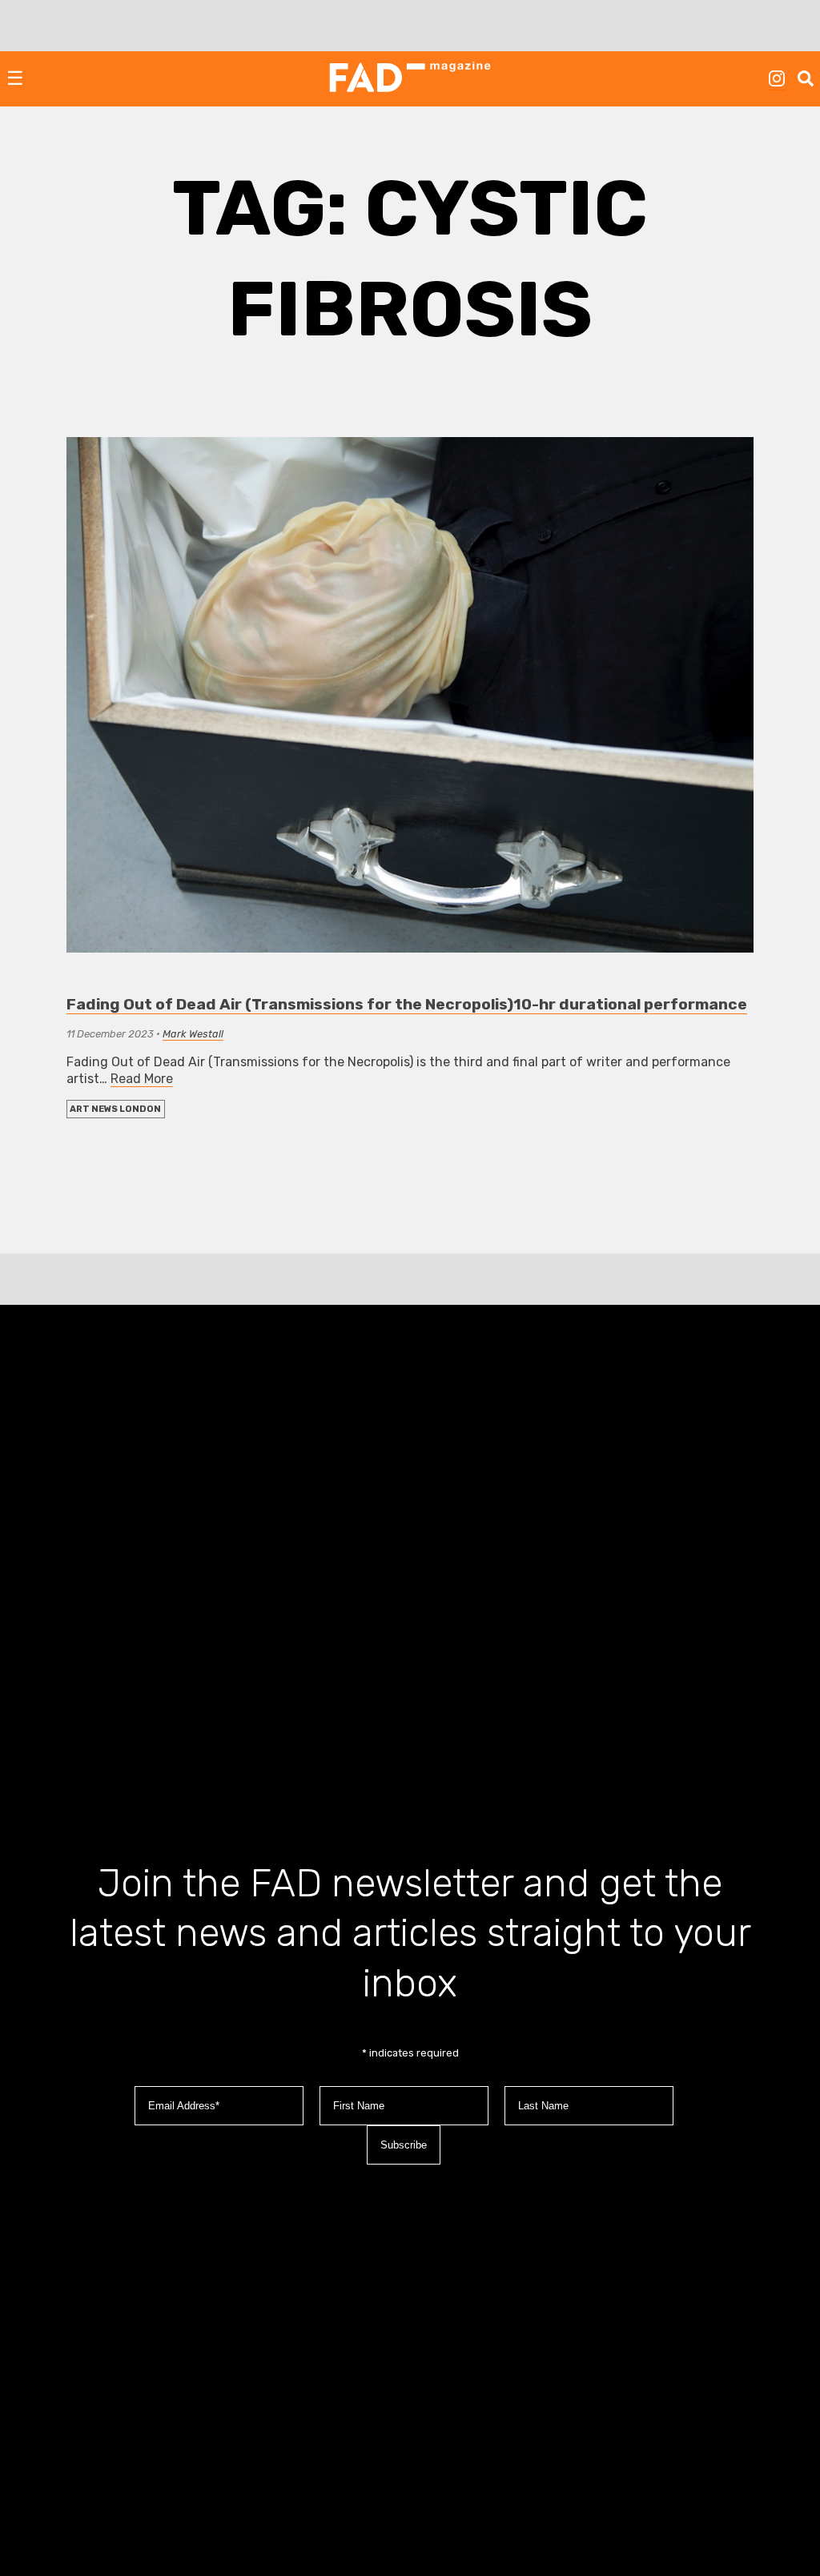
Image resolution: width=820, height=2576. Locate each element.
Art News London (115, 1109)
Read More (142, 1079)
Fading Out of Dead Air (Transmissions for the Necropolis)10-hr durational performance (407, 1004)
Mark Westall (193, 1034)
